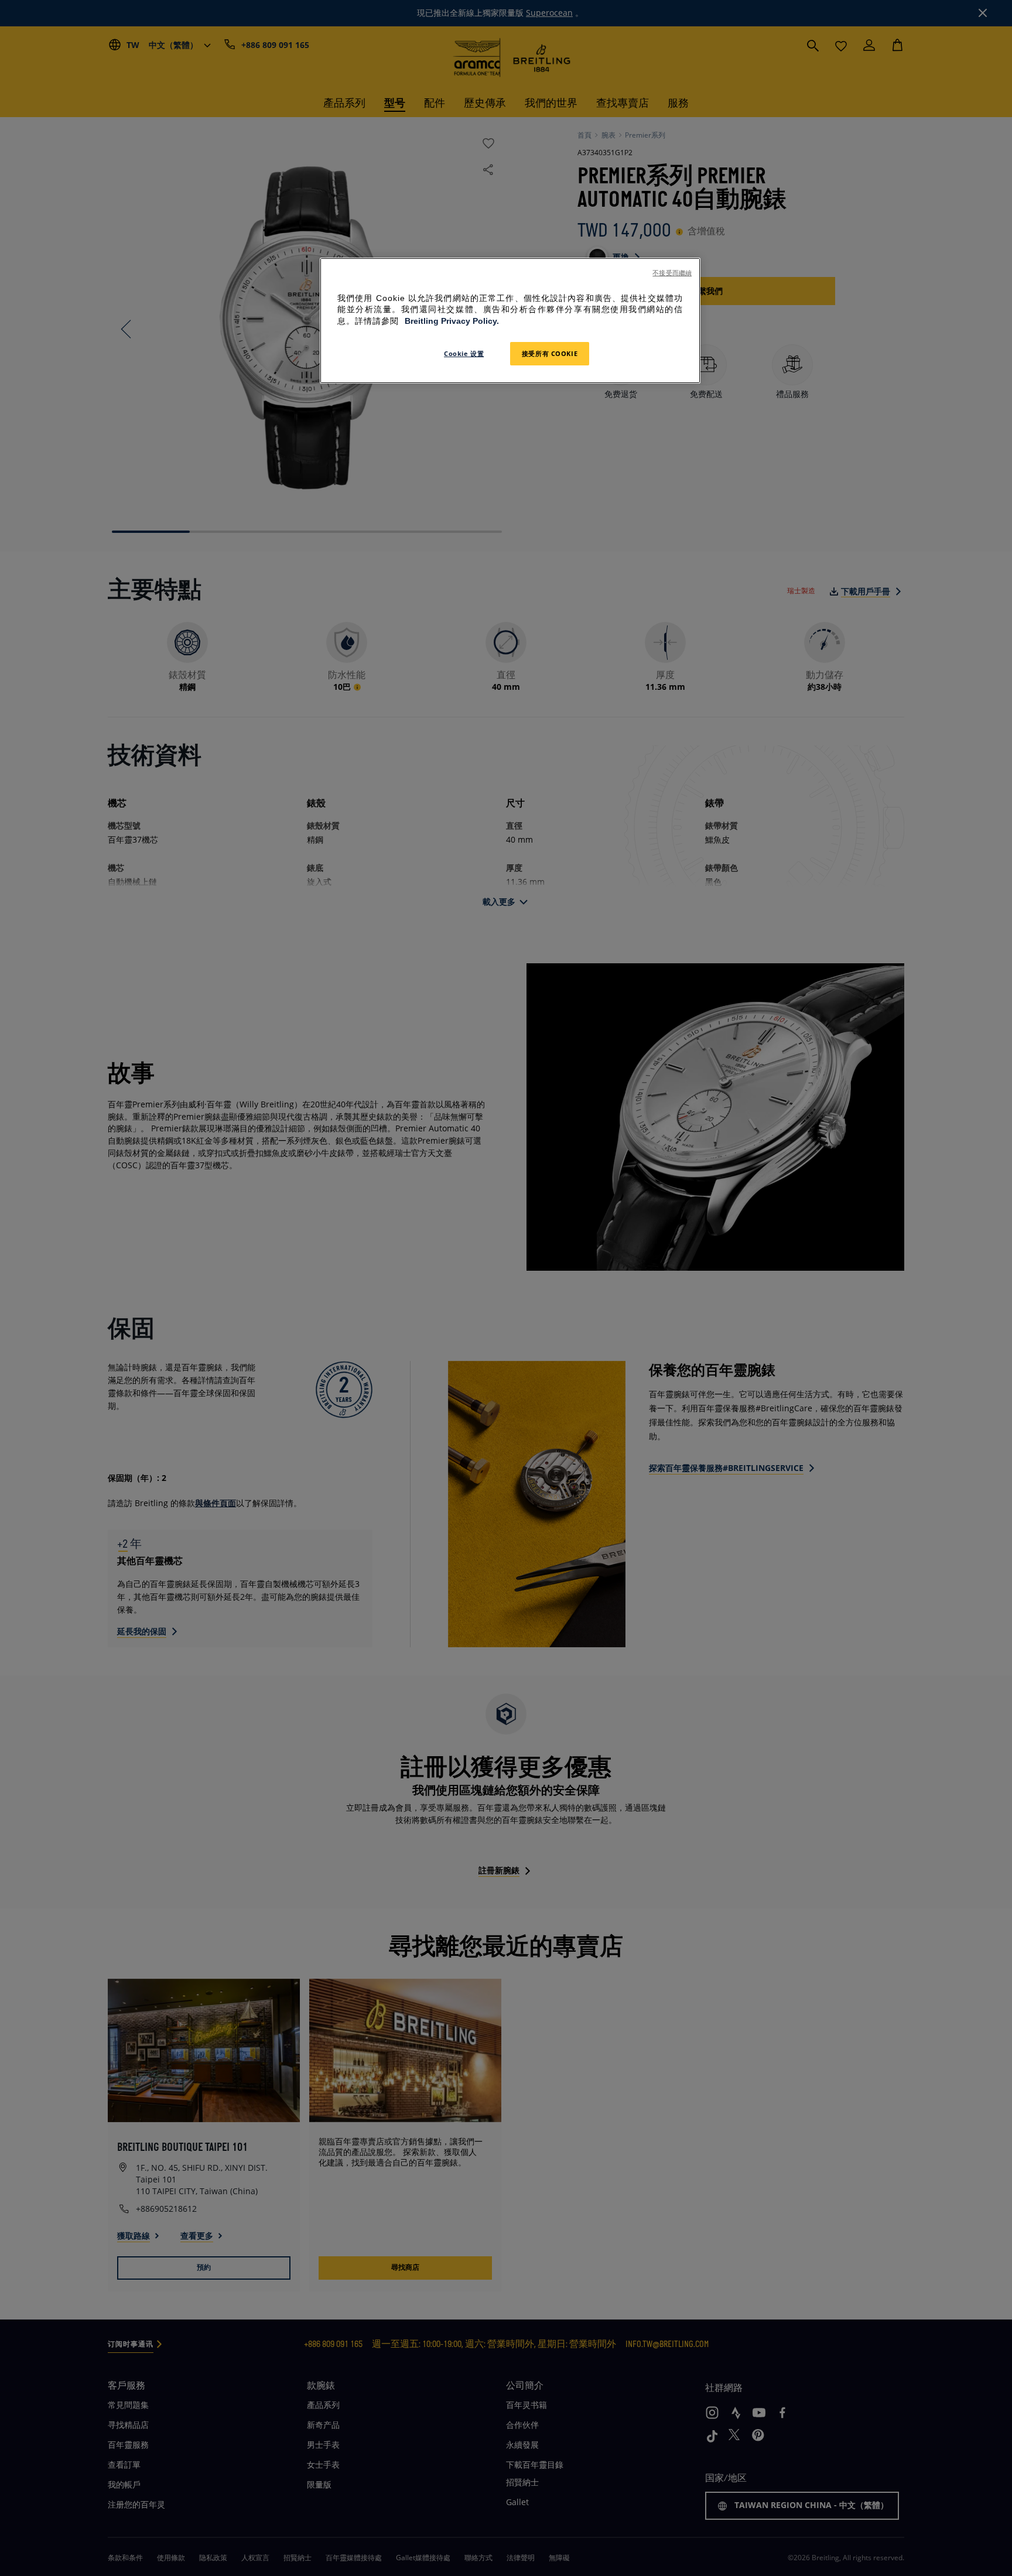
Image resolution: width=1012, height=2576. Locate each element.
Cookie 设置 (464, 353)
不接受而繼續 (672, 273)
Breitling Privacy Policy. (452, 321)
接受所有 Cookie (550, 353)
